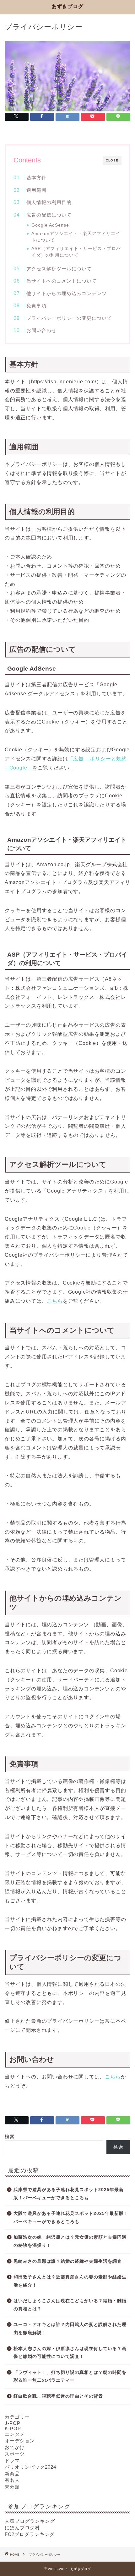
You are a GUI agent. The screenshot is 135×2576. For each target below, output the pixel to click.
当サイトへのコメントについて (62, 281)
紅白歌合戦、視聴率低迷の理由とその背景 (58, 2396)
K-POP (13, 2428)
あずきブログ (67, 6)
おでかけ (15, 2447)
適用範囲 (36, 190)
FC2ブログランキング (30, 2534)
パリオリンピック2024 (30, 2467)
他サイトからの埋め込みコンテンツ (67, 293)
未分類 (12, 2487)
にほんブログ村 (22, 2528)
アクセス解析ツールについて (59, 269)
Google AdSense (50, 225)
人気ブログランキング (30, 2521)
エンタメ (15, 2434)
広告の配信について (49, 215)
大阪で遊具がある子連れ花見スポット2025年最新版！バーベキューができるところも (71, 2218)
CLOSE (112, 160)
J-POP (13, 2423)
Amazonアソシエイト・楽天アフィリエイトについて (76, 237)
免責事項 (36, 306)
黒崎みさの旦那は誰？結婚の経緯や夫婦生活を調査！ (70, 2261)
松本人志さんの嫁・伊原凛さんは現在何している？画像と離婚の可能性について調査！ (70, 2353)
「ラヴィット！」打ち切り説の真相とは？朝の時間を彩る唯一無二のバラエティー (70, 2377)
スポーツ (15, 2454)
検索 (10, 2136)
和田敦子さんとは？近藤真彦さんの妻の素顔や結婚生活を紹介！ (70, 2281)
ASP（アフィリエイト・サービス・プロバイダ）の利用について (76, 252)
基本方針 (36, 178)
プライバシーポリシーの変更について (69, 318)
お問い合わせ (41, 330)
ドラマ (12, 2460)
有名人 (12, 2480)
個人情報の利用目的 (49, 202)
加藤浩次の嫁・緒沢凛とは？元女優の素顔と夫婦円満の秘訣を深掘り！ (70, 2241)
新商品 (12, 2474)
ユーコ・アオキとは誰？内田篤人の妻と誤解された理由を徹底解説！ (70, 2329)
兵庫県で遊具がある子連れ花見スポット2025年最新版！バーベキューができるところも (69, 2194)
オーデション (20, 2441)
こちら (55, 1301)
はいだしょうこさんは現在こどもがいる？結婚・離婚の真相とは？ (70, 2305)
